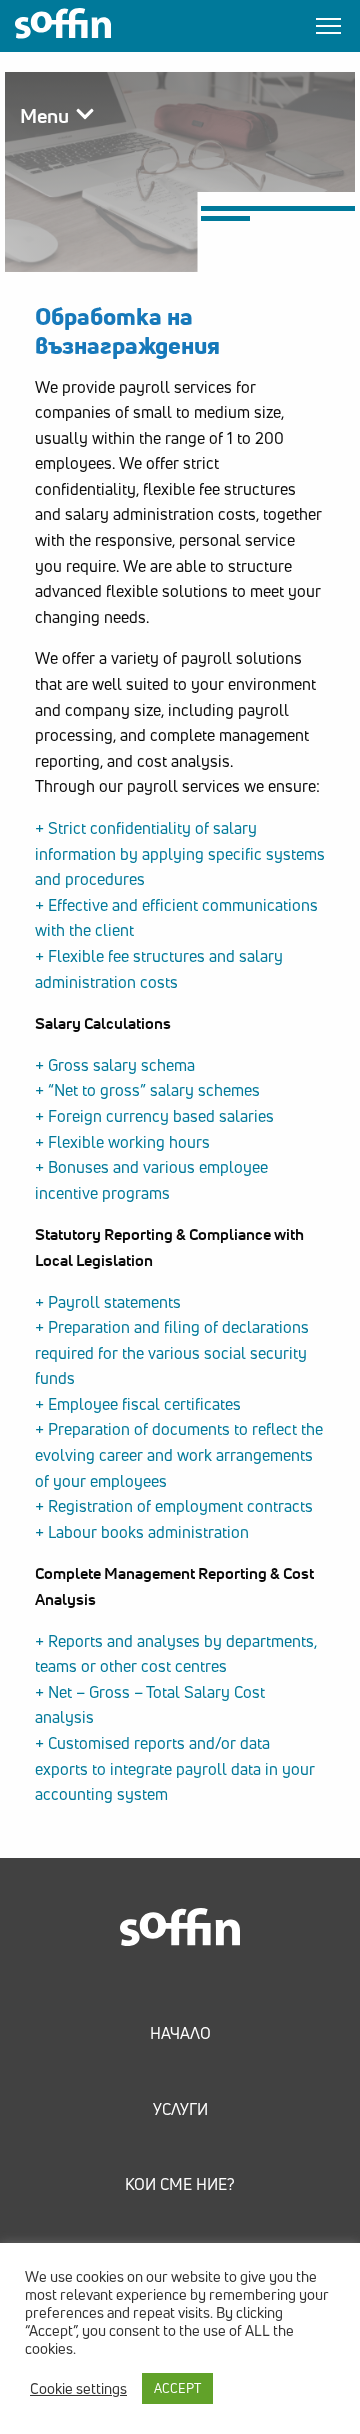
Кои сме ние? (180, 2184)
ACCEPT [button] (177, 2388)
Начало (180, 2033)
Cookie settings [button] (78, 2389)
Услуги (180, 2109)
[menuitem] (180, 2009)
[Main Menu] (328, 26)
